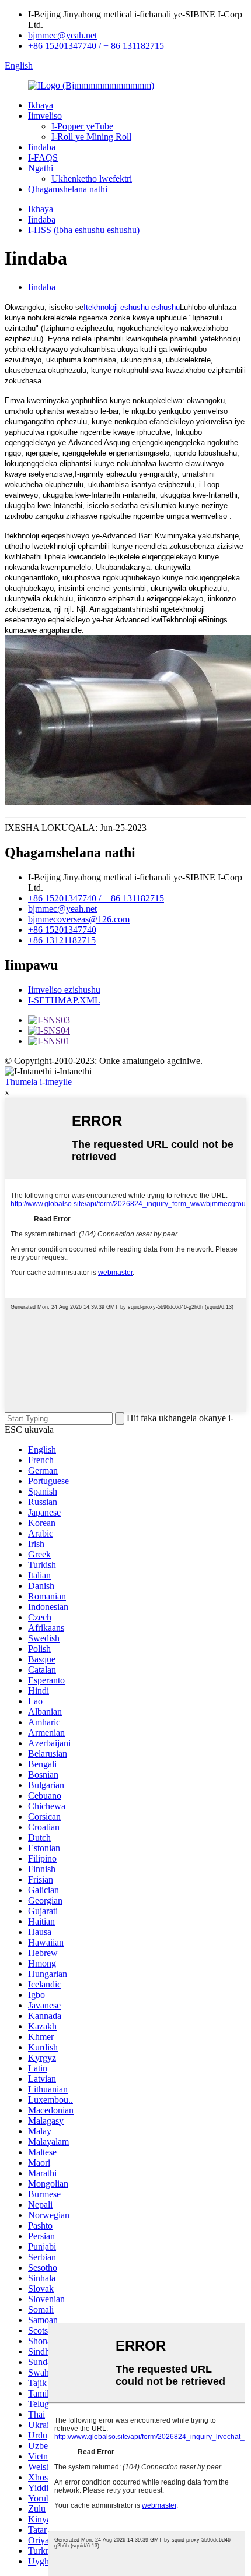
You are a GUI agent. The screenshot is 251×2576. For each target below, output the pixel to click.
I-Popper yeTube (82, 126)
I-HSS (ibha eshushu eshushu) (84, 230)
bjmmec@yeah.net (62, 35)
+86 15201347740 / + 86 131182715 (96, 46)
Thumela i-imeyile (38, 1082)
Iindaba (42, 147)
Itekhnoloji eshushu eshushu (132, 307)
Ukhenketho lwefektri (92, 179)
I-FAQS (43, 158)
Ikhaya (41, 105)
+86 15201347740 (62, 930)
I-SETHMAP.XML (64, 1000)
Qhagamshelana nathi (68, 189)
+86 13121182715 (62, 940)
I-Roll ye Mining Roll (91, 137)
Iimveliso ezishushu (64, 990)
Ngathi (41, 168)
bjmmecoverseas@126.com (79, 919)
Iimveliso (45, 116)
